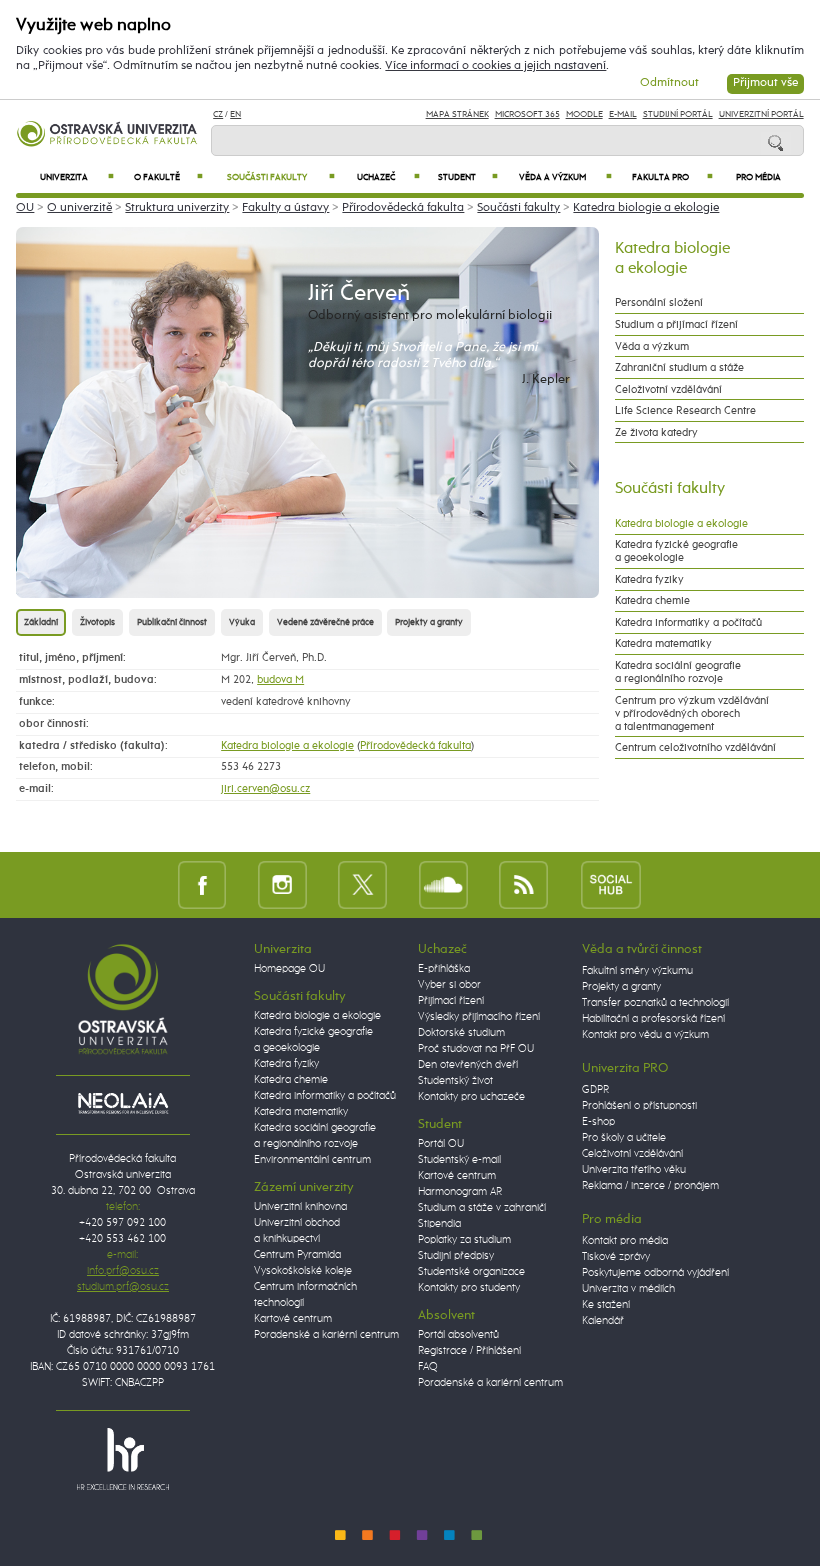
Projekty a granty (429, 622)
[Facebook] (202, 884)
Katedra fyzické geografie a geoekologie (676, 551)
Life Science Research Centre (685, 410)
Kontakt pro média (625, 1241)
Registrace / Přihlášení (469, 1351)
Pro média (758, 177)
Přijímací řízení (451, 1001)
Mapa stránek (457, 114)
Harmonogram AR (460, 1192)
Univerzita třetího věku (634, 1170)
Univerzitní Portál (761, 114)
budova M (280, 679)
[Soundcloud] (443, 884)
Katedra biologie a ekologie (646, 208)
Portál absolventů (458, 1335)
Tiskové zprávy (616, 1257)
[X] (362, 884)
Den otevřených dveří (468, 1065)
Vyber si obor (449, 985)
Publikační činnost (172, 622)
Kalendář (603, 1321)
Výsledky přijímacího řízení (479, 1017)
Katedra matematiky (663, 643)
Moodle (584, 114)
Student (468, 177)
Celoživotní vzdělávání (668, 389)
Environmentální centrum (312, 1160)
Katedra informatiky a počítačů (688, 622)
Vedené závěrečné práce (325, 622)
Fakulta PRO (672, 177)
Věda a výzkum (565, 177)
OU (25, 208)
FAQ (428, 1367)
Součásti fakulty (281, 177)
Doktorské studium (461, 1033)
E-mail (623, 114)
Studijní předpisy (456, 1256)
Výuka (242, 622)
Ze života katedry (656, 432)
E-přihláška (444, 969)
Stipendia (439, 1224)
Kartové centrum (293, 1319)
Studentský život (455, 1081)
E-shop (598, 1122)
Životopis (97, 622)
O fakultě (168, 177)
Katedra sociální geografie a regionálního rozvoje (678, 672)
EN (235, 114)
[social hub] (611, 884)
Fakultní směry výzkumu (637, 971)
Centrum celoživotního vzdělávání (695, 747)
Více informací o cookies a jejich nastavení (495, 66)
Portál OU (441, 1144)
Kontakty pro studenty (469, 1288)
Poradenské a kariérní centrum (326, 1335)
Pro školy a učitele (624, 1138)
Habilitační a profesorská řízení (653, 1019)
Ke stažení (606, 1305)
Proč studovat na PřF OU (476, 1049)
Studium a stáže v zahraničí (482, 1208)
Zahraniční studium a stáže (679, 367)
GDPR (595, 1090)
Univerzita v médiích (628, 1289)
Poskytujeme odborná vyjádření (655, 1273)
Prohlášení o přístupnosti (639, 1106)
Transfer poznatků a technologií (655, 1003)
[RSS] (523, 884)
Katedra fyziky (649, 579)
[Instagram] (282, 884)
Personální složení (659, 302)
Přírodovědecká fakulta (403, 208)
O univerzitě (79, 208)
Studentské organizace (471, 1272)
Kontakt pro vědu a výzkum (645, 1035)
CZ (218, 114)
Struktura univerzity (177, 208)
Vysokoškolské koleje (303, 1271)
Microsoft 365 (527, 114)
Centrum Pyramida (297, 1255)
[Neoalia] (123, 1103)
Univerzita (77, 177)
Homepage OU (289, 969)
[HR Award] (123, 1458)
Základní (41, 622)
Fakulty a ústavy (285, 208)
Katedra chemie (652, 600)
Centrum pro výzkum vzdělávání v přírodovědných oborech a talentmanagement (692, 713)
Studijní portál (678, 114)
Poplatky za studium (464, 1240)
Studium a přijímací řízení (676, 324)
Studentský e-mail (459, 1160)
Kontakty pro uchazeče (471, 1097)
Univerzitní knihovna (300, 1207)
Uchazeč (389, 177)
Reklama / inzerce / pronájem (650, 1186)
